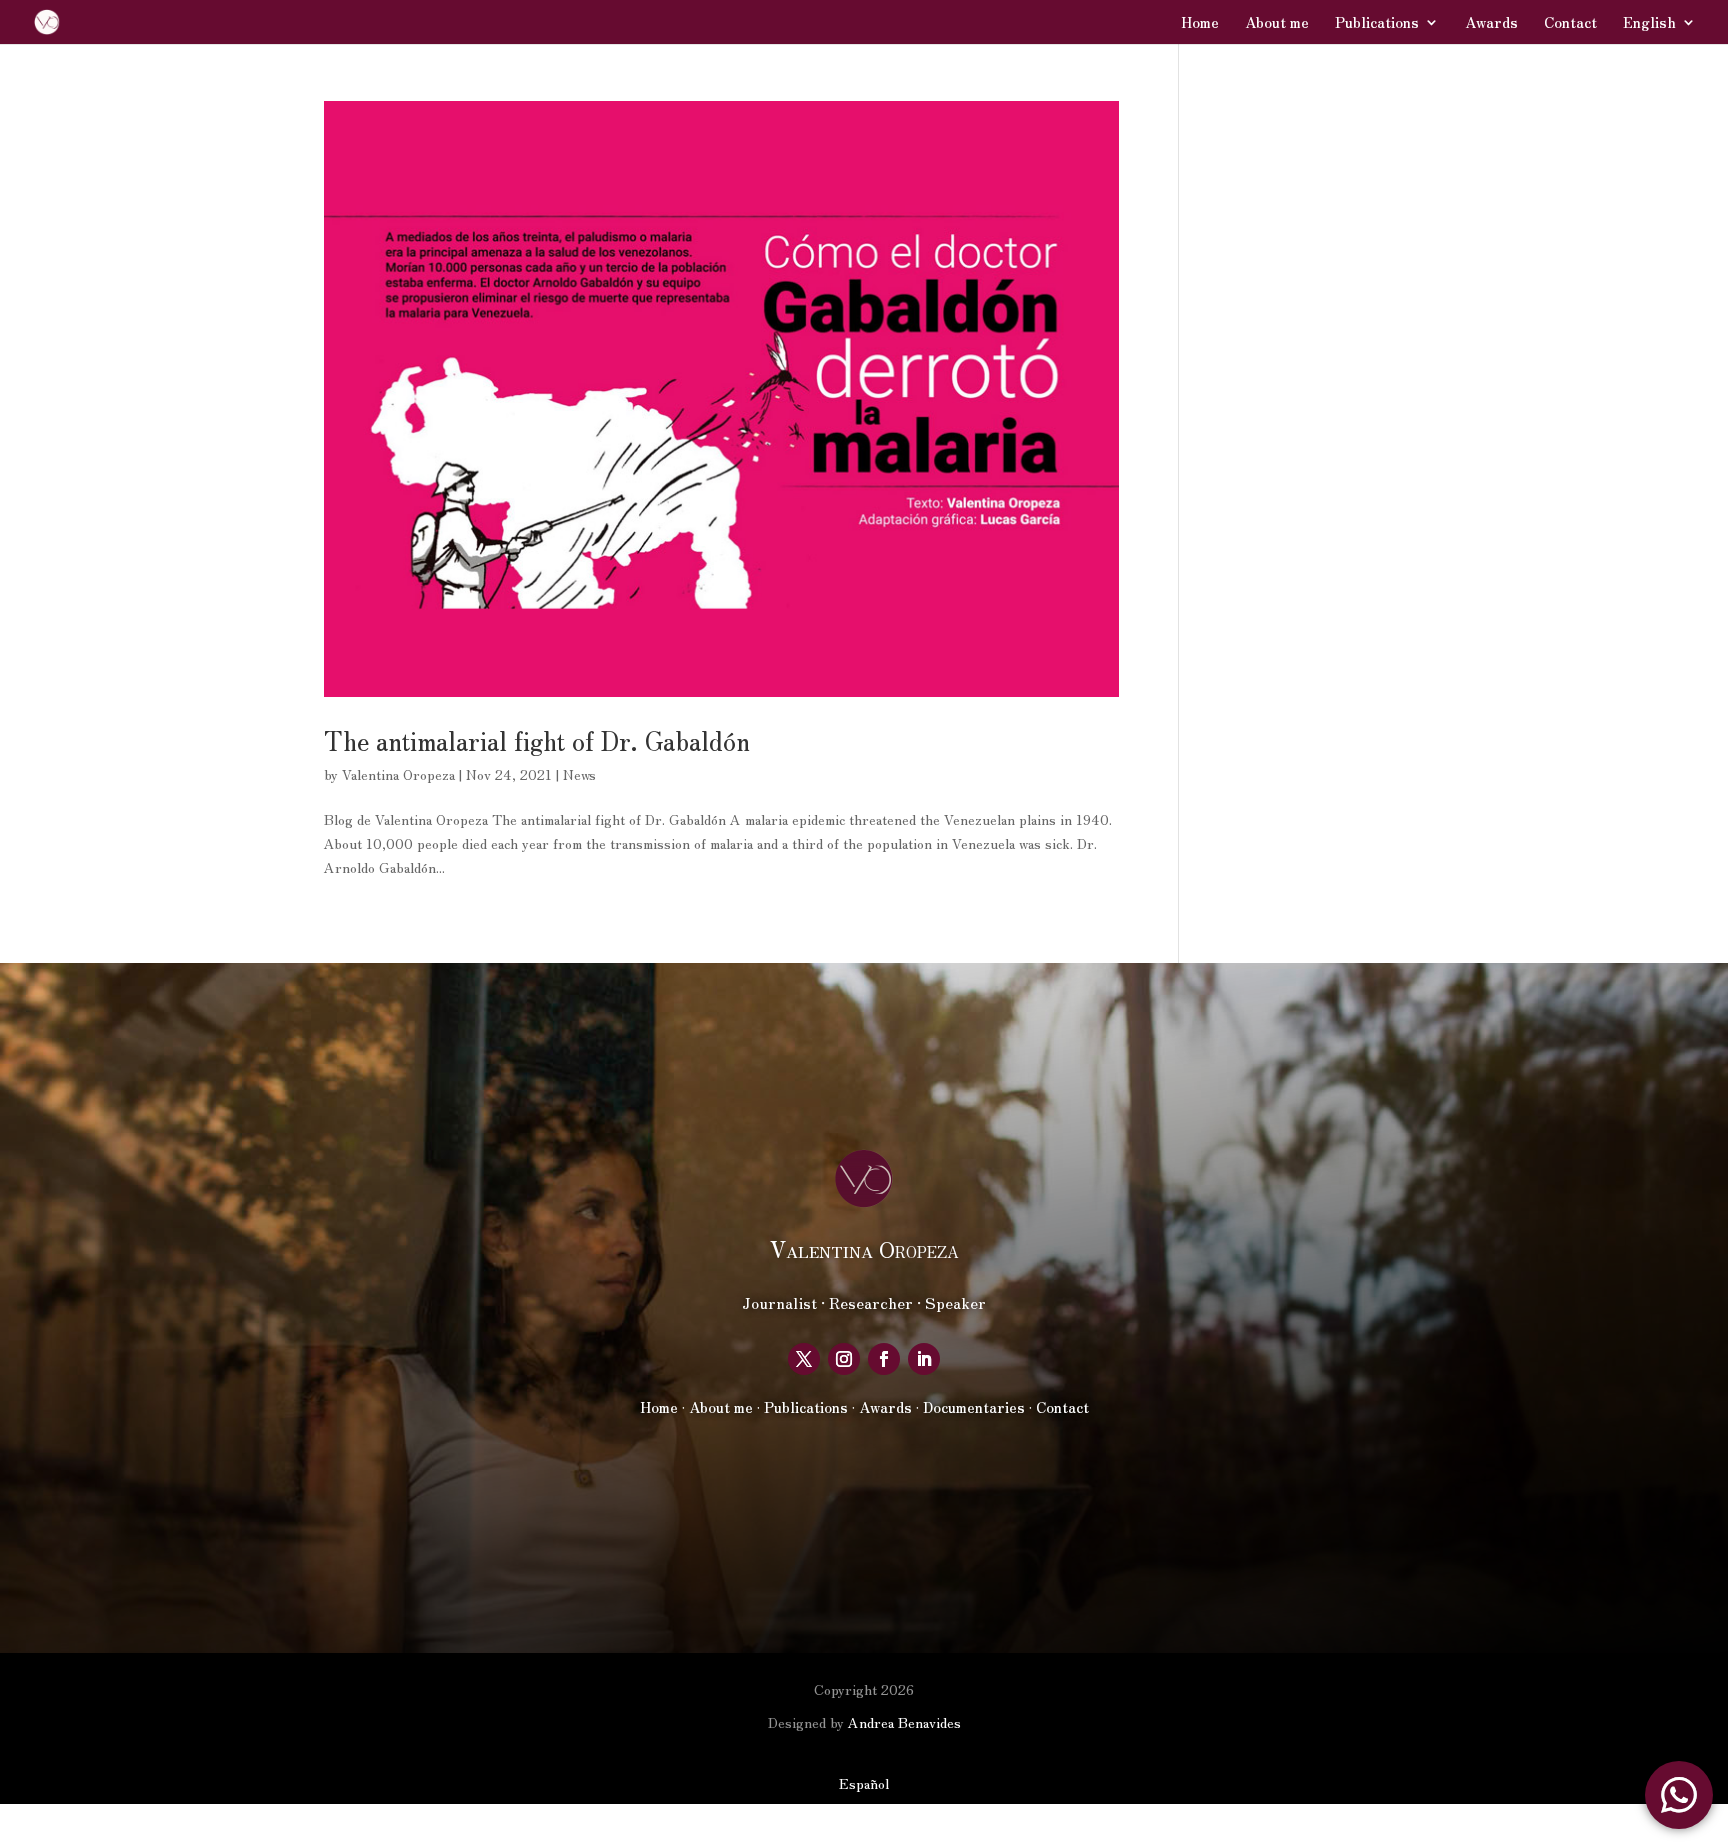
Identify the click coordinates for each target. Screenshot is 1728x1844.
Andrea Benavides (904, 1722)
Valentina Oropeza (398, 774)
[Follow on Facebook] (884, 1359)
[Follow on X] (804, 1359)
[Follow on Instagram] (844, 1359)
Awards (1491, 23)
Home (1200, 23)
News (579, 774)
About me (1277, 23)
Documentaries (974, 1407)
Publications (1377, 23)
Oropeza (864, 1248)
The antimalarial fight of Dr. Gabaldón (537, 739)
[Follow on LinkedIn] (924, 1359)
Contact (1570, 23)
